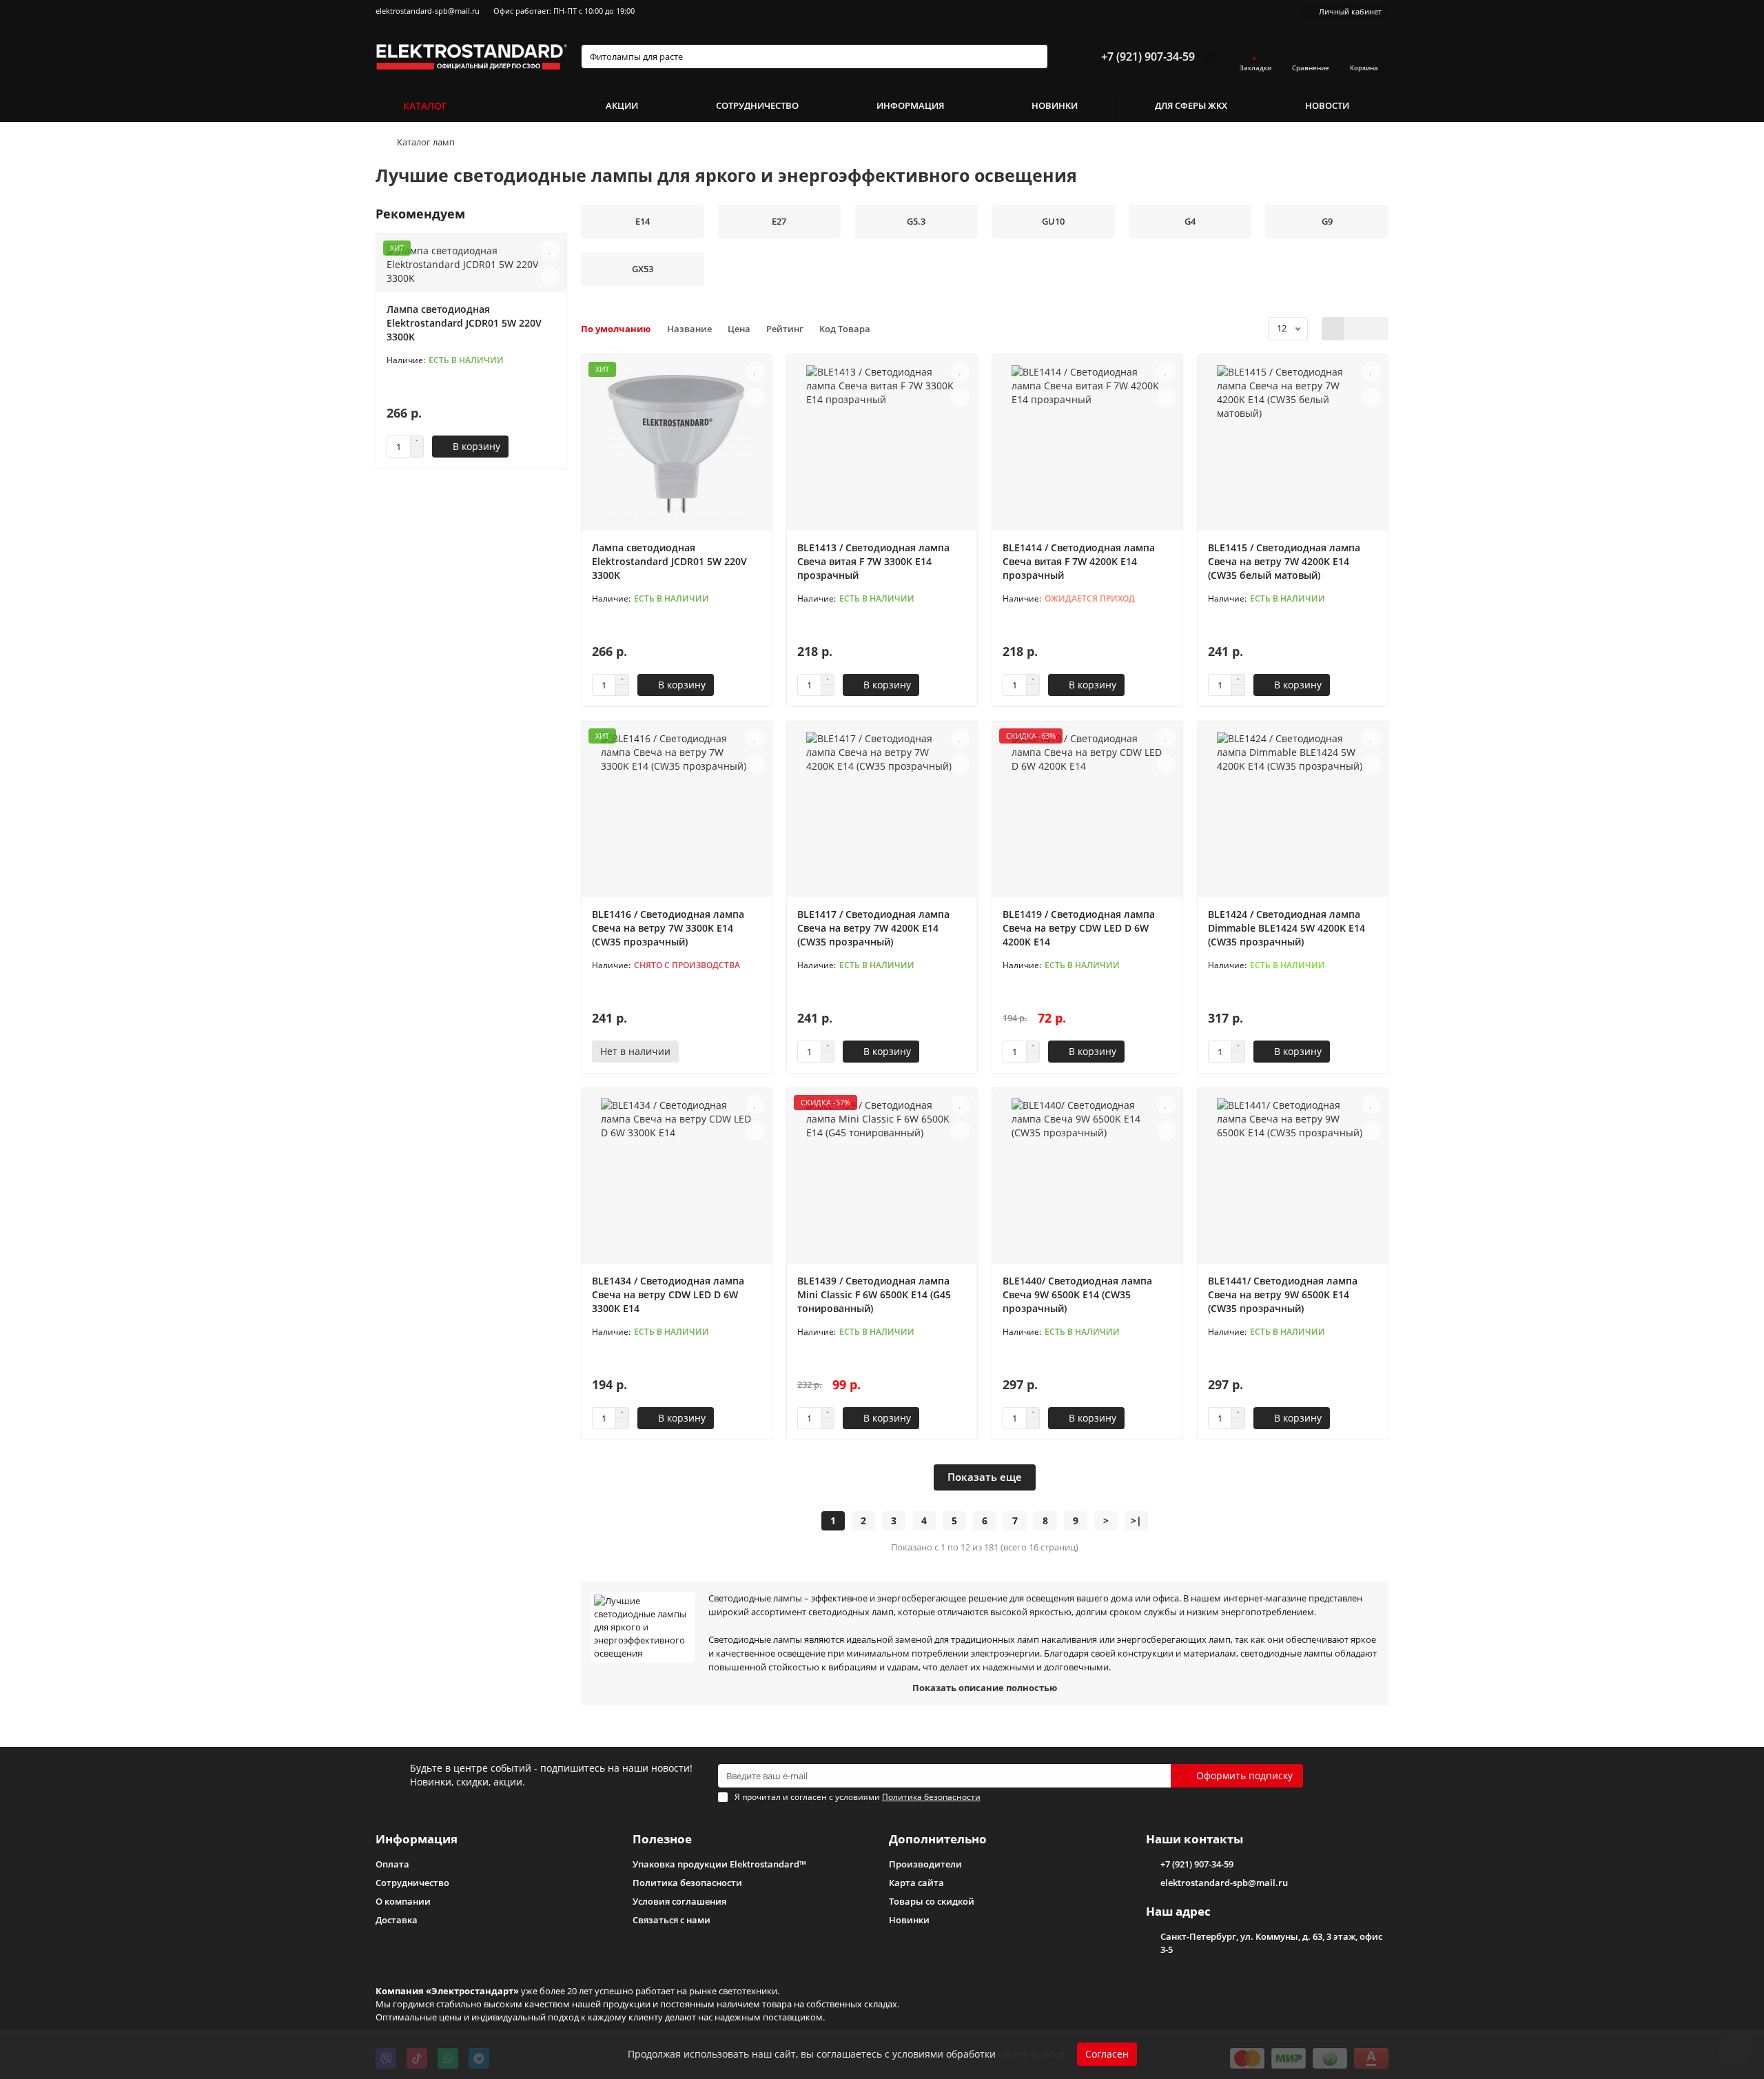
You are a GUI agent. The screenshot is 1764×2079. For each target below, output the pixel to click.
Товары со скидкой (932, 1901)
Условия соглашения (679, 1901)
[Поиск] (1033, 57)
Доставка (397, 1920)
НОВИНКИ (1055, 105)
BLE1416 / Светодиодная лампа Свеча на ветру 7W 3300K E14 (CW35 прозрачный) (668, 928)
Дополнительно (938, 1839)
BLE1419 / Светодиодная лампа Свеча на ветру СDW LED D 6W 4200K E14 (1079, 928)
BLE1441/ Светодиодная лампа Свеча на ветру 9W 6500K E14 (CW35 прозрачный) (1283, 1294)
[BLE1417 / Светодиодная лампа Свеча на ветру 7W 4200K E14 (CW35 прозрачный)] (882, 811)
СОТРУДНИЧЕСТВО (757, 105)
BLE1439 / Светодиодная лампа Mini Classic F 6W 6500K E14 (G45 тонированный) (874, 1294)
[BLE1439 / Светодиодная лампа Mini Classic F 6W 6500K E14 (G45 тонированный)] (882, 1178)
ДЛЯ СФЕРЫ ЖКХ (1191, 105)
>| (1136, 1520)
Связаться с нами (671, 1920)
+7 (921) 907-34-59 (1148, 57)
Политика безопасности (687, 1883)
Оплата (392, 1864)
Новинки (909, 1920)
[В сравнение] (550, 276)
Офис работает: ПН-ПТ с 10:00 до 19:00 (564, 11)
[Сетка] (1333, 329)
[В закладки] (550, 250)
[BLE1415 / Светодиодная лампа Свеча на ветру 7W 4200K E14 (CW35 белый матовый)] (1293, 444)
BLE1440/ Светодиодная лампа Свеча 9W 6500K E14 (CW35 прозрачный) (1077, 1294)
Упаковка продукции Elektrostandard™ (719, 1864)
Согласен (1107, 2054)
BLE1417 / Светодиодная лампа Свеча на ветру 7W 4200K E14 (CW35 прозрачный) (873, 928)
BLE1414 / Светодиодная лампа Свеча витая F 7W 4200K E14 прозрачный (1079, 561)
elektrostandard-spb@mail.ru (428, 11)
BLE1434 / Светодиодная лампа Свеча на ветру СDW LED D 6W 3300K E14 (668, 1294)
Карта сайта (916, 1883)
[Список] (1355, 329)
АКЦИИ (622, 105)
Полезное (662, 1839)
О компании (403, 1901)
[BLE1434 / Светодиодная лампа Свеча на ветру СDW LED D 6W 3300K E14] (677, 1178)
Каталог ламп (426, 142)
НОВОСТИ (1327, 105)
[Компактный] (1377, 329)
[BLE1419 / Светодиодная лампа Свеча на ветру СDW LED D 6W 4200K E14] (1087, 811)
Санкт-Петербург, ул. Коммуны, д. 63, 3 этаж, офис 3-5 (1271, 1943)
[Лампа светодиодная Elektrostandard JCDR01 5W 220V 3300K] (677, 444)
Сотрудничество (412, 1883)
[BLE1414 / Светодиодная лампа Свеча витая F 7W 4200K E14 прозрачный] (1087, 444)
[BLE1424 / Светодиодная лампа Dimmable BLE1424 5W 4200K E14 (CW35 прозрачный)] (1293, 811)
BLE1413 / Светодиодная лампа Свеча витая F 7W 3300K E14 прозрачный (873, 561)
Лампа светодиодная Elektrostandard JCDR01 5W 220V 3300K (464, 323)
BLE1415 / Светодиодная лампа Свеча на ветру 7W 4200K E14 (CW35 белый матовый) (1284, 561)
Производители (925, 1864)
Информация (417, 1839)
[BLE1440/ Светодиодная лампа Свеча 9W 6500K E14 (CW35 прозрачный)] (1087, 1178)
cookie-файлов (1032, 2054)
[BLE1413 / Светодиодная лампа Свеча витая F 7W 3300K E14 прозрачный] (882, 444)
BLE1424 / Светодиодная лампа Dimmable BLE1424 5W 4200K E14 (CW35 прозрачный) (1286, 928)
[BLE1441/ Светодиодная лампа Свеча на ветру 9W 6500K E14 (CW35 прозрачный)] (1293, 1178)
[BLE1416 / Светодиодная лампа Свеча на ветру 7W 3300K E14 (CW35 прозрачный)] (677, 811)
